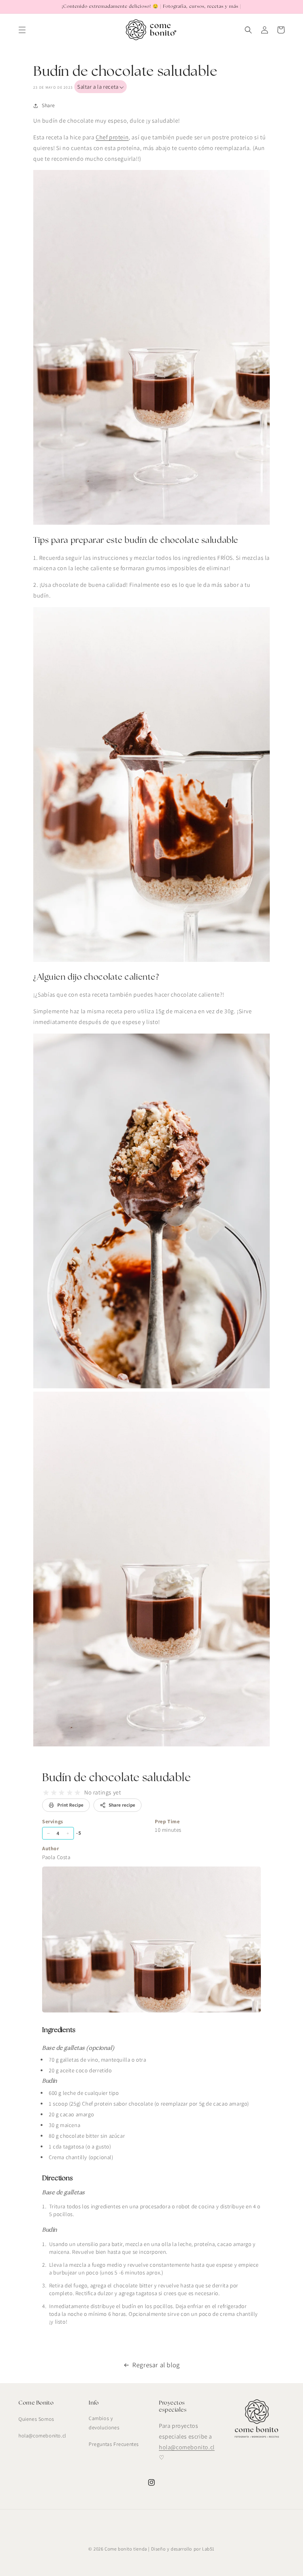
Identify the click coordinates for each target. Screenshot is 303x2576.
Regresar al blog (156, 2365)
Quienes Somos (36, 2419)
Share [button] (48, 105)
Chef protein (112, 137)
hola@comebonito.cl (42, 2436)
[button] (22, 30)
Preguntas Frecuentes (114, 2444)
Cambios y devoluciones (104, 2423)
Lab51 (208, 2549)
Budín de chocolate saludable (117, 1778)
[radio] (46, 1793)
